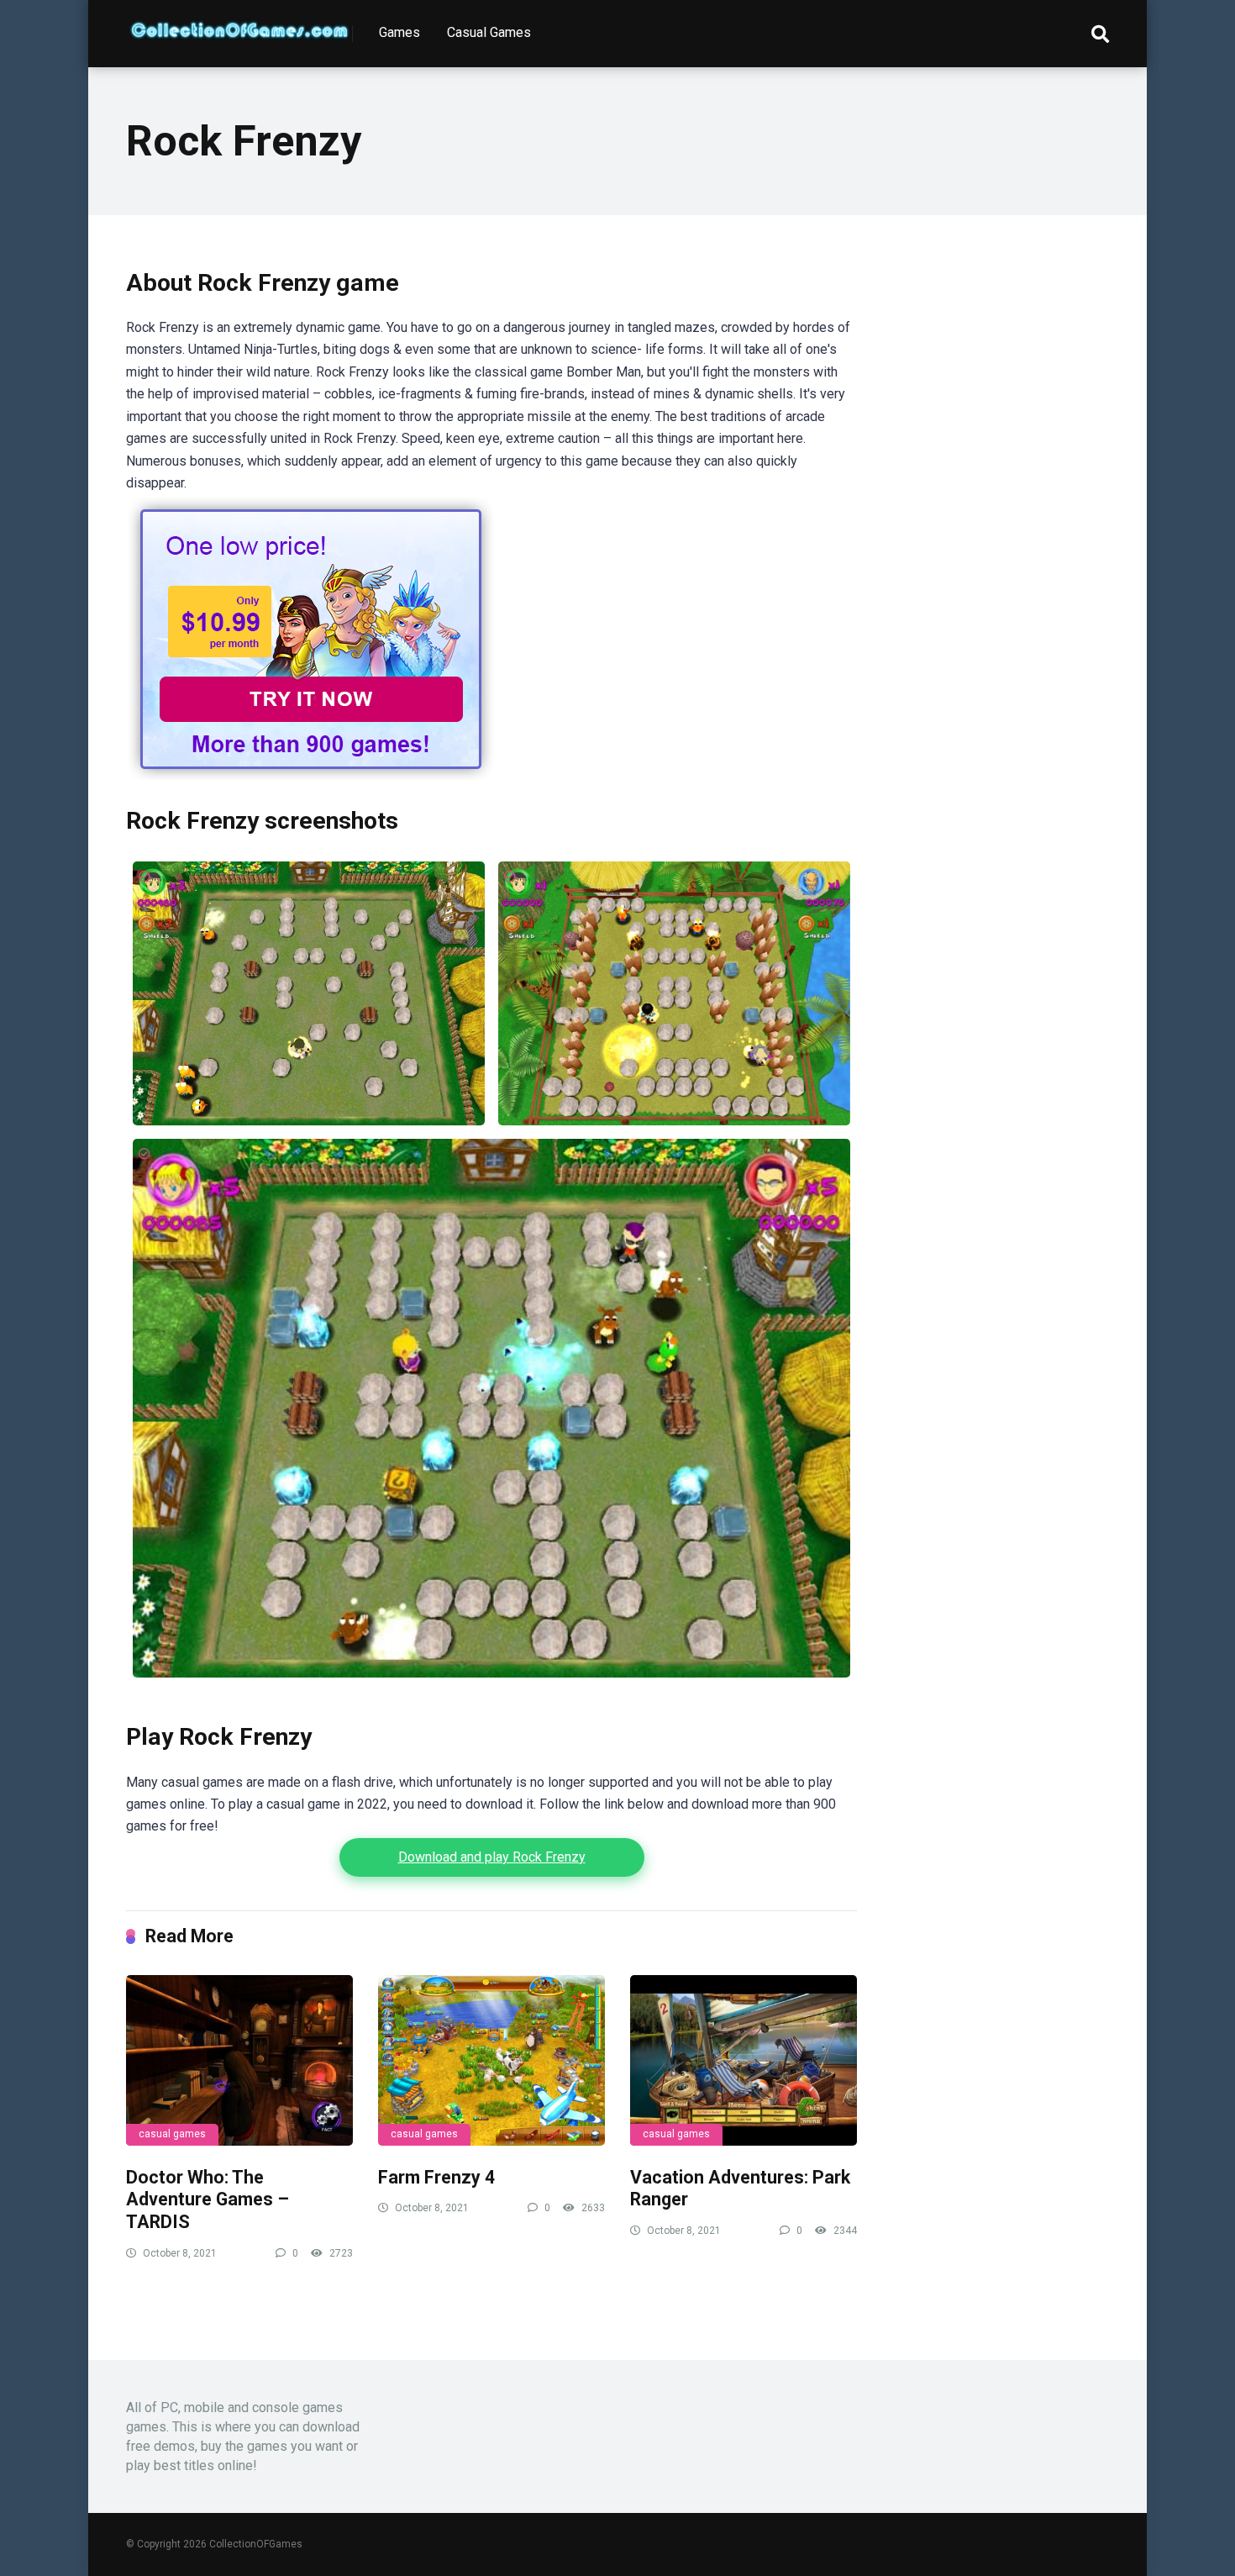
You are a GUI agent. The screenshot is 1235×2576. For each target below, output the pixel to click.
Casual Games (489, 32)
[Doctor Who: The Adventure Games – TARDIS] (239, 2060)
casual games (172, 2134)
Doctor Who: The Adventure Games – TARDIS (208, 2199)
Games (399, 32)
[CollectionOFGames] (239, 24)
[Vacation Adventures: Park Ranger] (744, 2060)
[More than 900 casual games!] (311, 775)
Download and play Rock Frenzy (492, 1857)
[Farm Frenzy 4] (491, 2060)
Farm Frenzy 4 (436, 2177)
